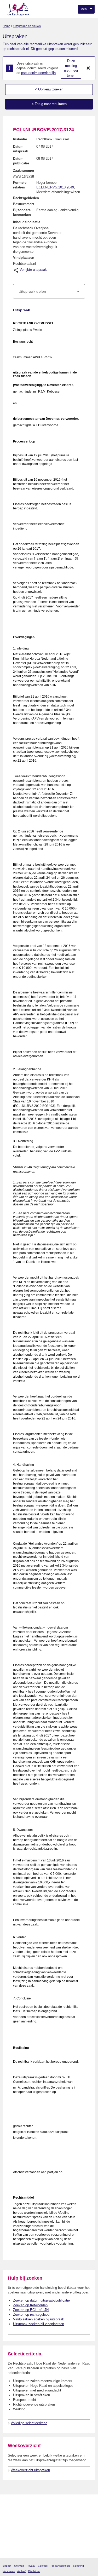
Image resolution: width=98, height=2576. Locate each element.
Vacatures (9, 2571)
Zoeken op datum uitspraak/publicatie (41, 2300)
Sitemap (19, 2566)
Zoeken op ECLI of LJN (31, 2310)
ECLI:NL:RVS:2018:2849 (55, 187)
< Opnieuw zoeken (49, 89)
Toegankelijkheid (60, 2566)
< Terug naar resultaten (49, 104)
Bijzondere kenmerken (22, 212)
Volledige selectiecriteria (29, 2423)
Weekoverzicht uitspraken (30, 2470)
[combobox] (49, 291)
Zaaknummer (24, 171)
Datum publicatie (21, 161)
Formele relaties (20, 185)
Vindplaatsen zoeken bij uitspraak (39, 2319)
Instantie (20, 139)
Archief (21, 2571)
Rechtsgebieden (26, 198)
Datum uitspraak (21, 149)
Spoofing (78, 2566)
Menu (85, 9)
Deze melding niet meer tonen (71, 68)
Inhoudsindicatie (27, 222)
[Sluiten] (88, 68)
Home (6, 26)
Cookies (43, 2566)
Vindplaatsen (24, 258)
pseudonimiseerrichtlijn (38, 73)
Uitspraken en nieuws (27, 26)
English (7, 2566)
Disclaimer (34, 2571)
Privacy (31, 2566)
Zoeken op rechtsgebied (31, 2315)
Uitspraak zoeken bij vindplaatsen (39, 2324)
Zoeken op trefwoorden (30, 2305)
